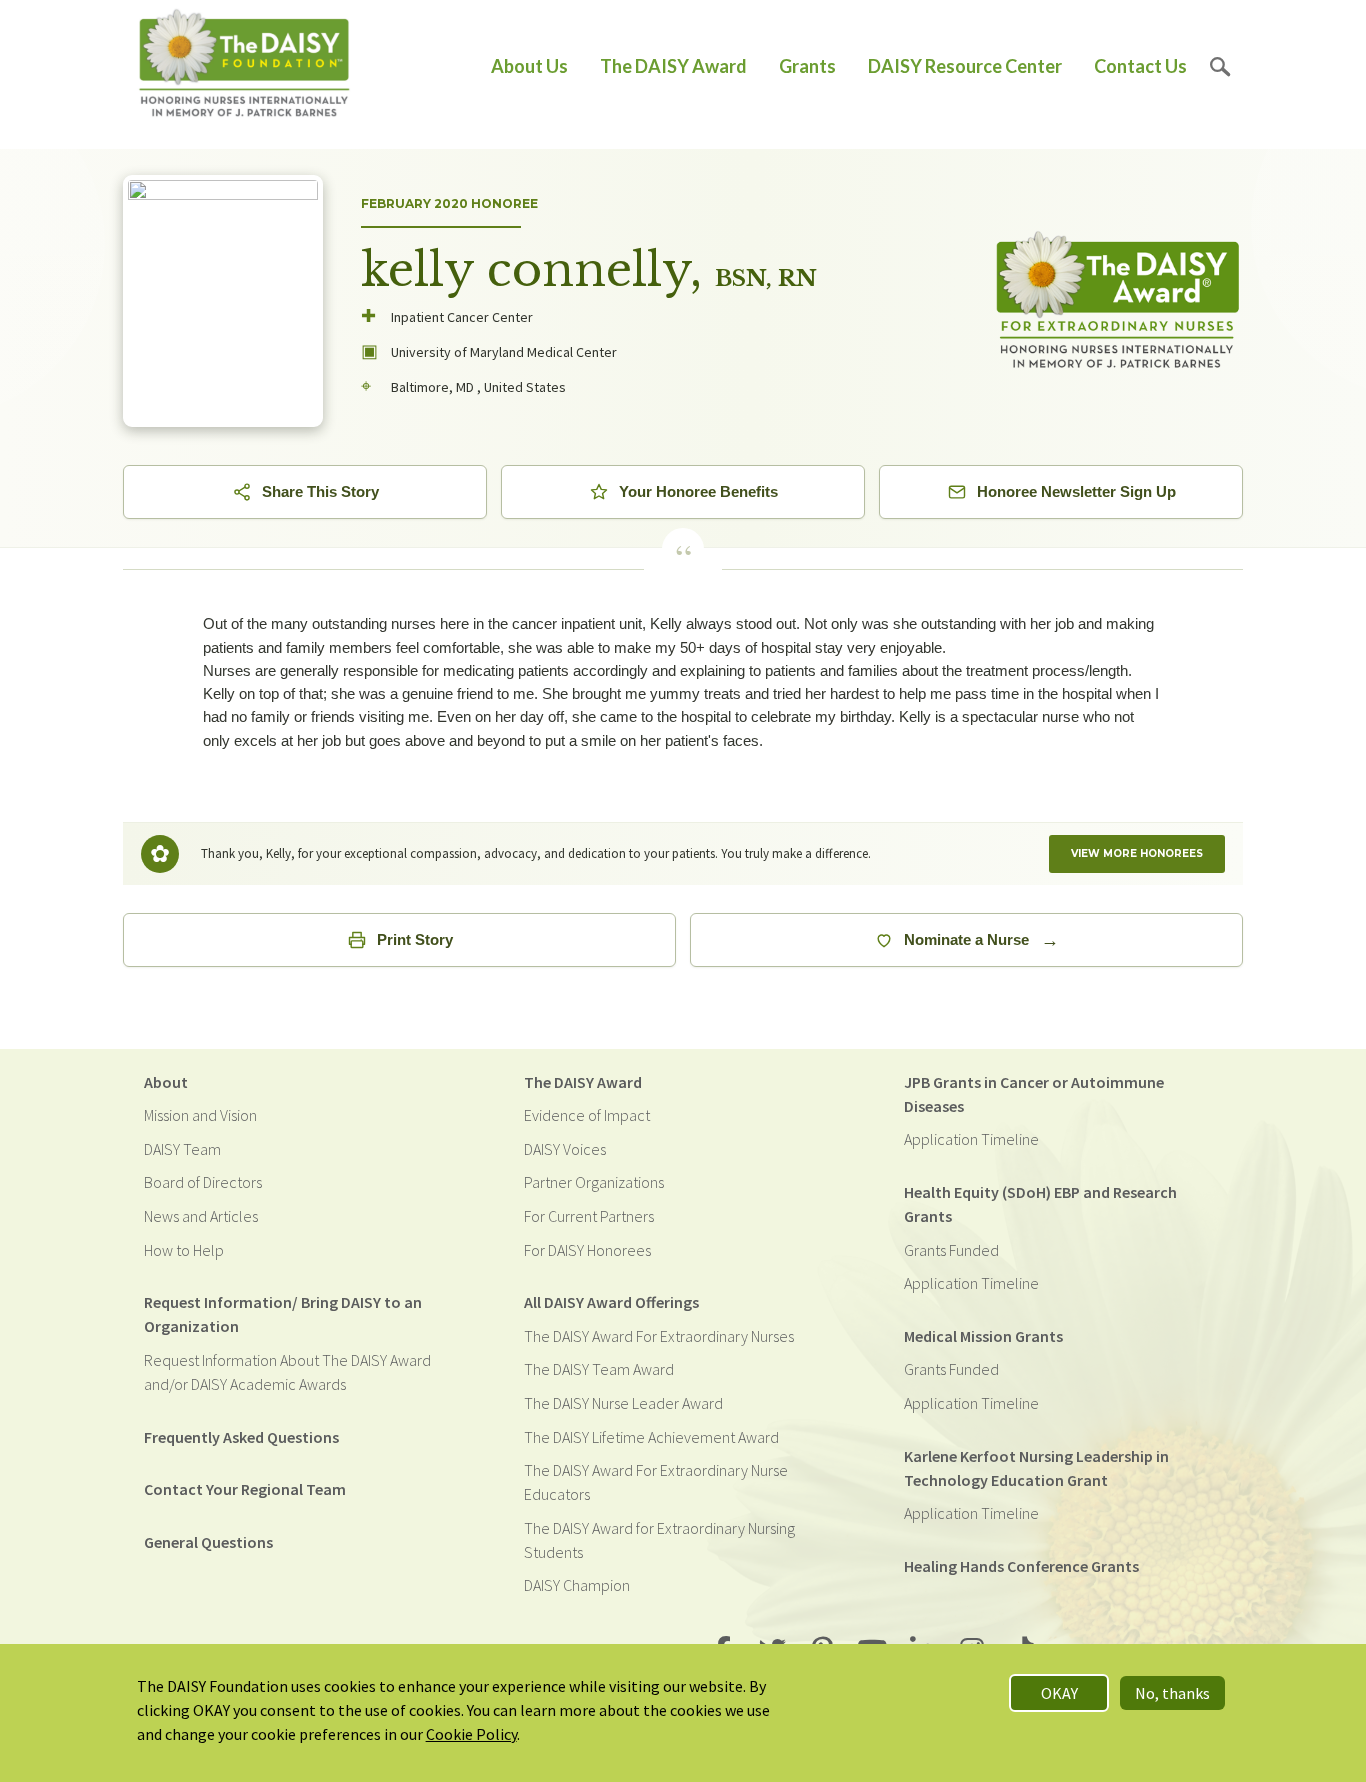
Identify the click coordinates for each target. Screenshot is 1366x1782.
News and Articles (201, 1216)
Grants (807, 66)
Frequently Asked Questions (241, 1437)
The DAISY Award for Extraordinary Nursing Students (659, 1540)
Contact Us (1140, 66)
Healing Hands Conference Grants (1021, 1566)
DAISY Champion (577, 1585)
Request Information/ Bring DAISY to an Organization (283, 1314)
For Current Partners (589, 1216)
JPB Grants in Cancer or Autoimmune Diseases (1034, 1094)
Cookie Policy (471, 1734)
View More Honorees (1137, 853)
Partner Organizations (594, 1182)
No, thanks (1172, 1693)
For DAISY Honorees (587, 1250)
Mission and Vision (200, 1115)
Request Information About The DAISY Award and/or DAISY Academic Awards (287, 1372)
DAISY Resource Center (965, 66)
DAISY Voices (565, 1149)
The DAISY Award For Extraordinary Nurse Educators (656, 1482)
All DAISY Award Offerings (611, 1302)
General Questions (208, 1542)
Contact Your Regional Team (245, 1489)
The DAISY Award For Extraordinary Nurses (659, 1336)
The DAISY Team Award (599, 1369)
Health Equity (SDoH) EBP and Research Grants (1040, 1204)
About (166, 1082)
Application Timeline (971, 1139)
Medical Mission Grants (983, 1336)
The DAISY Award (673, 66)
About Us (529, 66)
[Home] (244, 66)
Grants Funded (951, 1250)
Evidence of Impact (587, 1115)
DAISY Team (182, 1149)
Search (1220, 66)
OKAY (1059, 1693)
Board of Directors (203, 1182)
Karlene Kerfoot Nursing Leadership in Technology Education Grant (1036, 1468)
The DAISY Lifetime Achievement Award (651, 1437)
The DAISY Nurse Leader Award (623, 1403)
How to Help (184, 1250)
